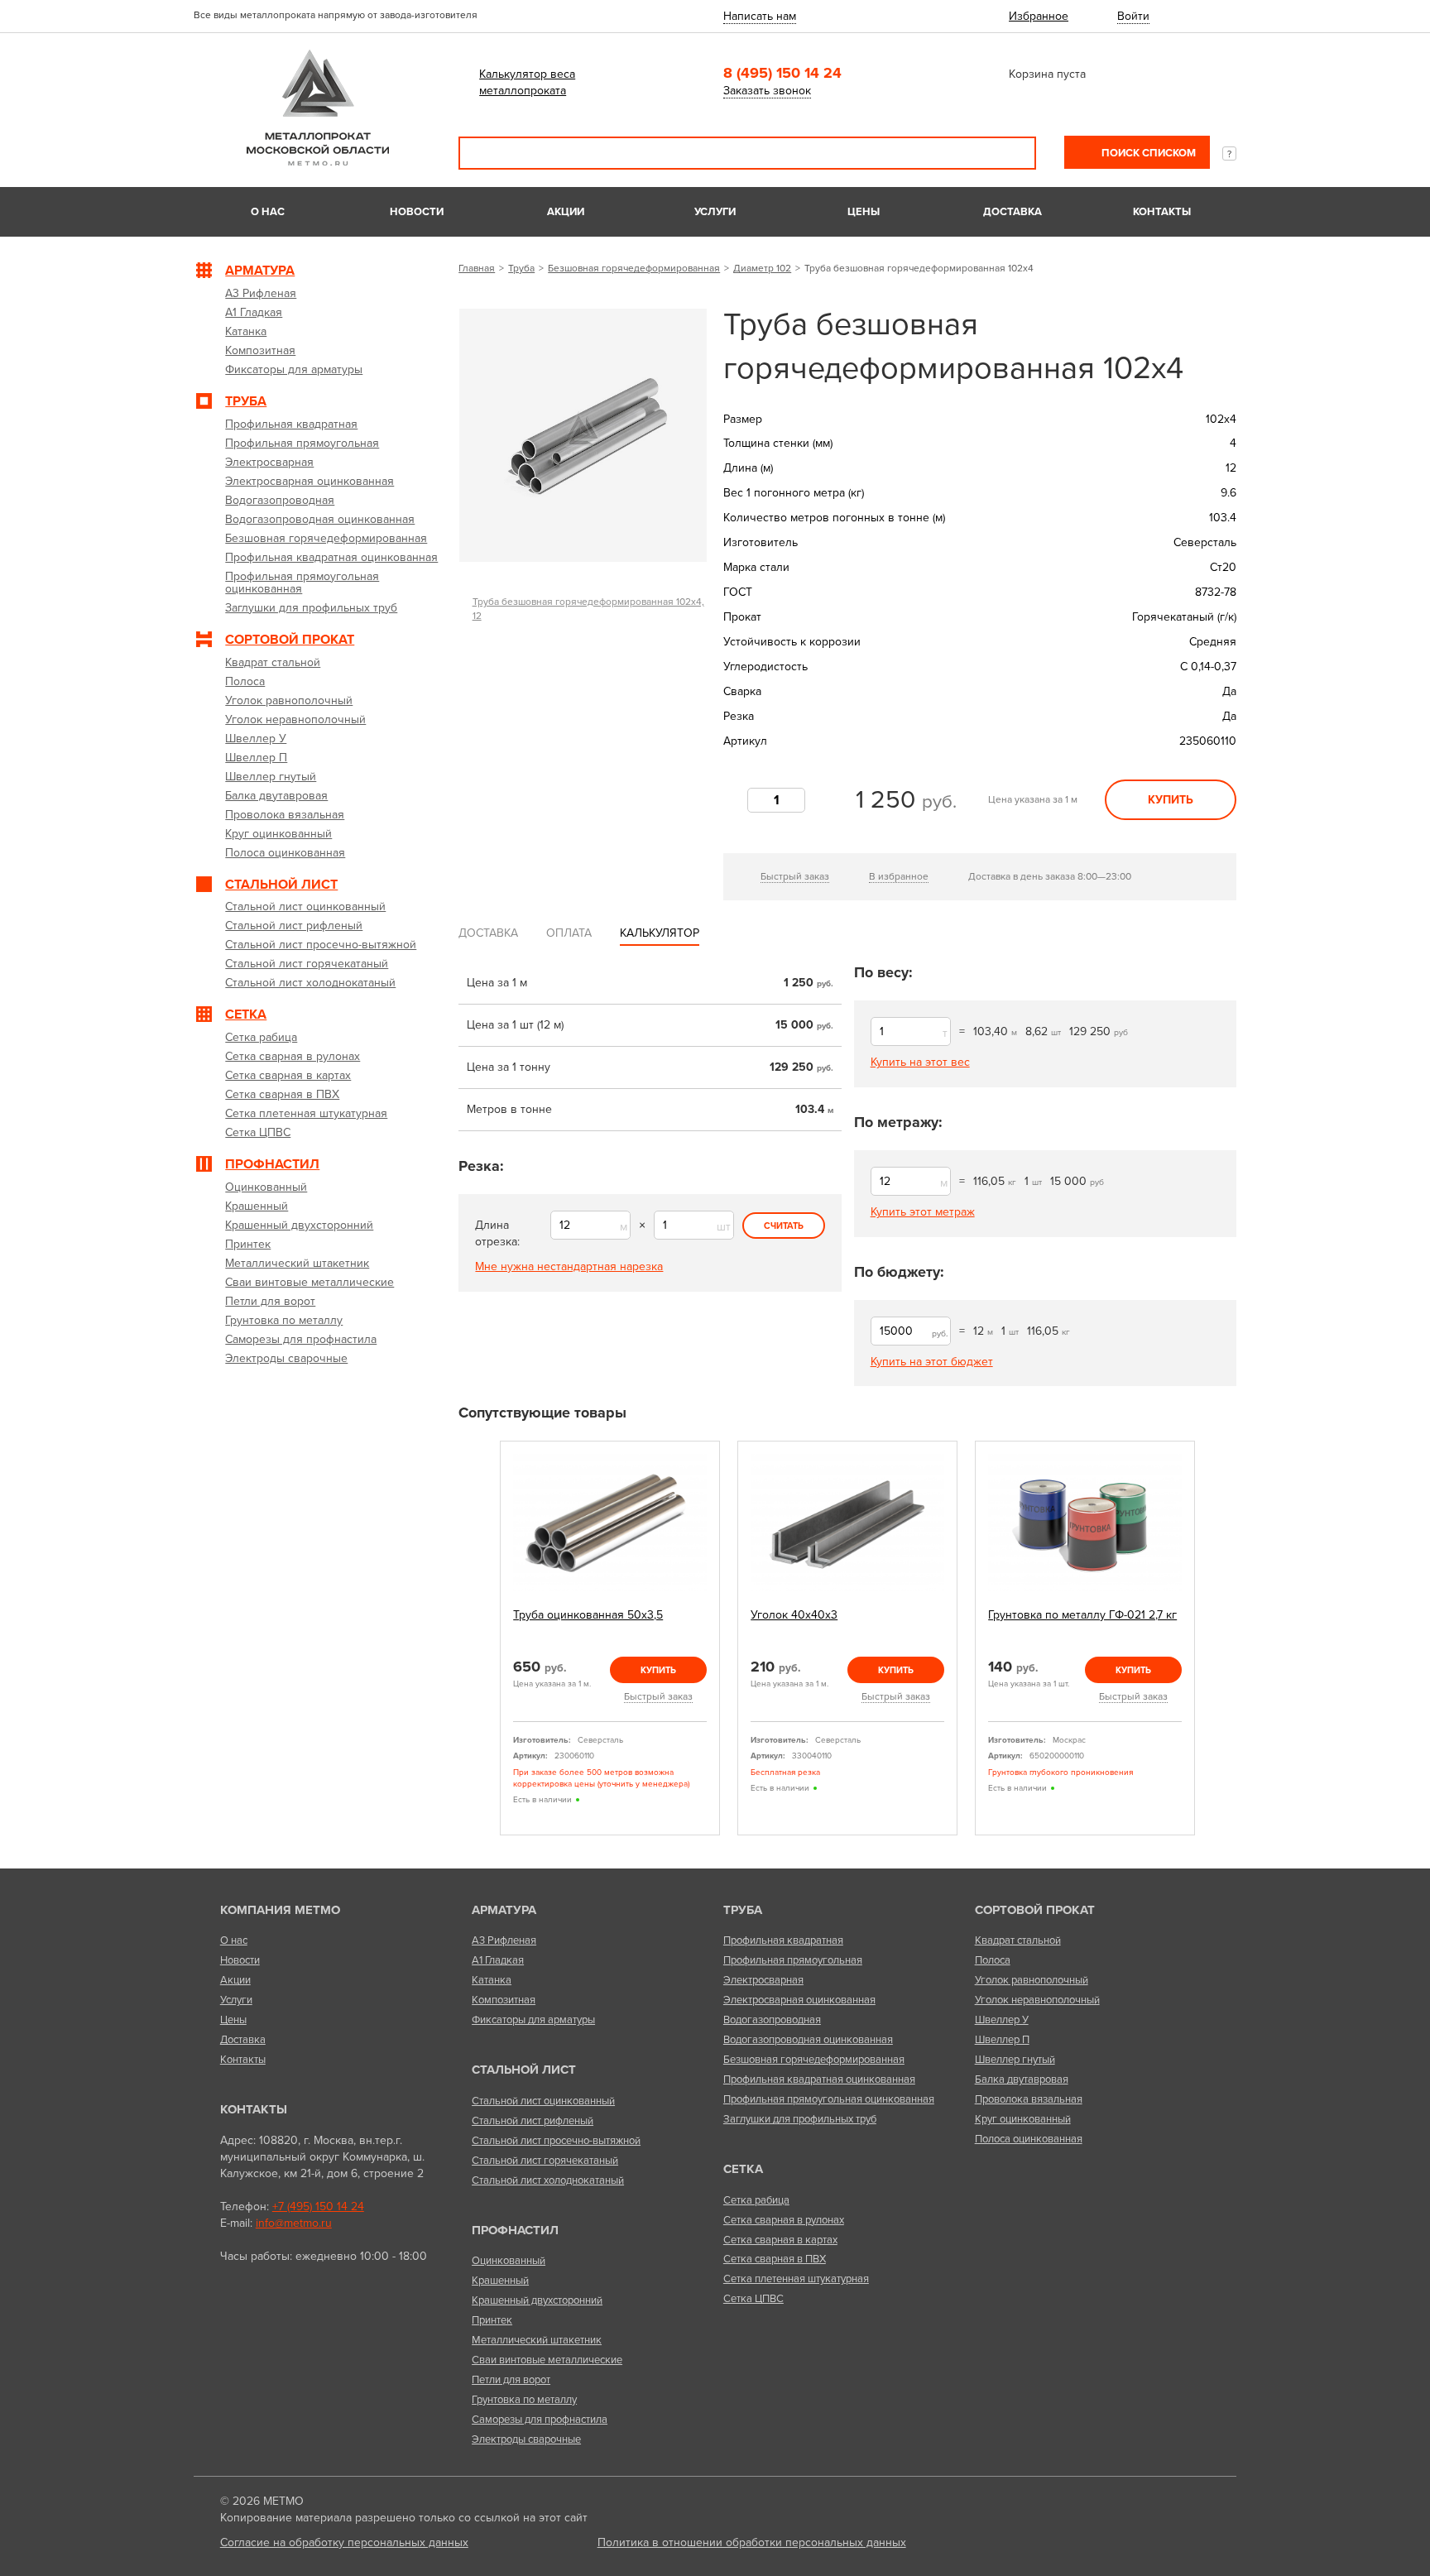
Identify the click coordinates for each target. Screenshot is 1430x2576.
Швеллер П (1002, 2040)
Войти (1133, 16)
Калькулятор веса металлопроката (527, 82)
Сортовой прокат (1035, 1910)
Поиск (1012, 153)
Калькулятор (660, 933)
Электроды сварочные (526, 2439)
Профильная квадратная (783, 1940)
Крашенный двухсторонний (537, 2300)
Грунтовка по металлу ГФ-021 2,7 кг (1082, 1615)
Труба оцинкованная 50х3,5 (588, 1615)
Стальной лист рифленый (533, 2121)
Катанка (492, 1980)
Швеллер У (1002, 2020)
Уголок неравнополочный (1037, 2000)
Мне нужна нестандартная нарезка (569, 1266)
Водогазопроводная (772, 2020)
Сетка (743, 2169)
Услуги (715, 212)
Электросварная (763, 1980)
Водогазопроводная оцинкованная (808, 2040)
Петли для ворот (511, 2380)
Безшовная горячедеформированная (634, 268)
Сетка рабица (756, 2200)
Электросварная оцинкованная (799, 2000)
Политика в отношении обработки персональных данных (752, 2542)
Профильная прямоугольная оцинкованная (829, 2099)
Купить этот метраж (923, 1212)
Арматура (504, 1910)
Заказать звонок (767, 91)
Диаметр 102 (762, 268)
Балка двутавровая (1022, 2080)
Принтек (492, 2320)
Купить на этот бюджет (932, 1362)
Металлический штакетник (537, 2340)
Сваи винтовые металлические (547, 2360)
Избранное (1039, 16)
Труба (521, 268)
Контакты (1162, 212)
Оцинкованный (509, 2261)
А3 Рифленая (504, 1940)
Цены (864, 212)
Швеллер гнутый (1015, 2060)
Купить (1171, 800)
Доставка (1013, 212)
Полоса (993, 1960)
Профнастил (515, 2230)
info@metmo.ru (294, 2223)
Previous (481, 1639)
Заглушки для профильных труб (800, 2119)
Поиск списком (1147, 153)
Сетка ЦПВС (753, 2299)
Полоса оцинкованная (1029, 2139)
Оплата (569, 933)
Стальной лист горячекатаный (545, 2161)
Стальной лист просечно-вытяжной (556, 2141)
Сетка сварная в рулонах (784, 2220)
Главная (477, 268)
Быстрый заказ (795, 876)
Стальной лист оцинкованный (543, 2101)
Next (1214, 1639)
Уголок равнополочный (1032, 1980)
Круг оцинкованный (1023, 2119)
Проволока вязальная (1029, 2099)
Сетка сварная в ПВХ (775, 2259)
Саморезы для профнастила (540, 2420)
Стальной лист (524, 2070)
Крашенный (500, 2281)
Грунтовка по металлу (524, 2400)
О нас (268, 212)
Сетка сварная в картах (780, 2240)
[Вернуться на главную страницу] (318, 162)
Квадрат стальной (1018, 1940)
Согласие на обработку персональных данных (344, 2542)
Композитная (504, 2000)
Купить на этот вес (920, 1062)
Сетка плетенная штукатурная (796, 2279)
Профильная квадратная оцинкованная (819, 2080)
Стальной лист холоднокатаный (548, 2180)
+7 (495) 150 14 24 (318, 2207)
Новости (417, 212)
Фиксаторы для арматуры (533, 2020)
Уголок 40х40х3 (794, 1615)
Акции (566, 212)
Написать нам (760, 16)
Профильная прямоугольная (793, 1960)
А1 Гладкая (498, 1960)
